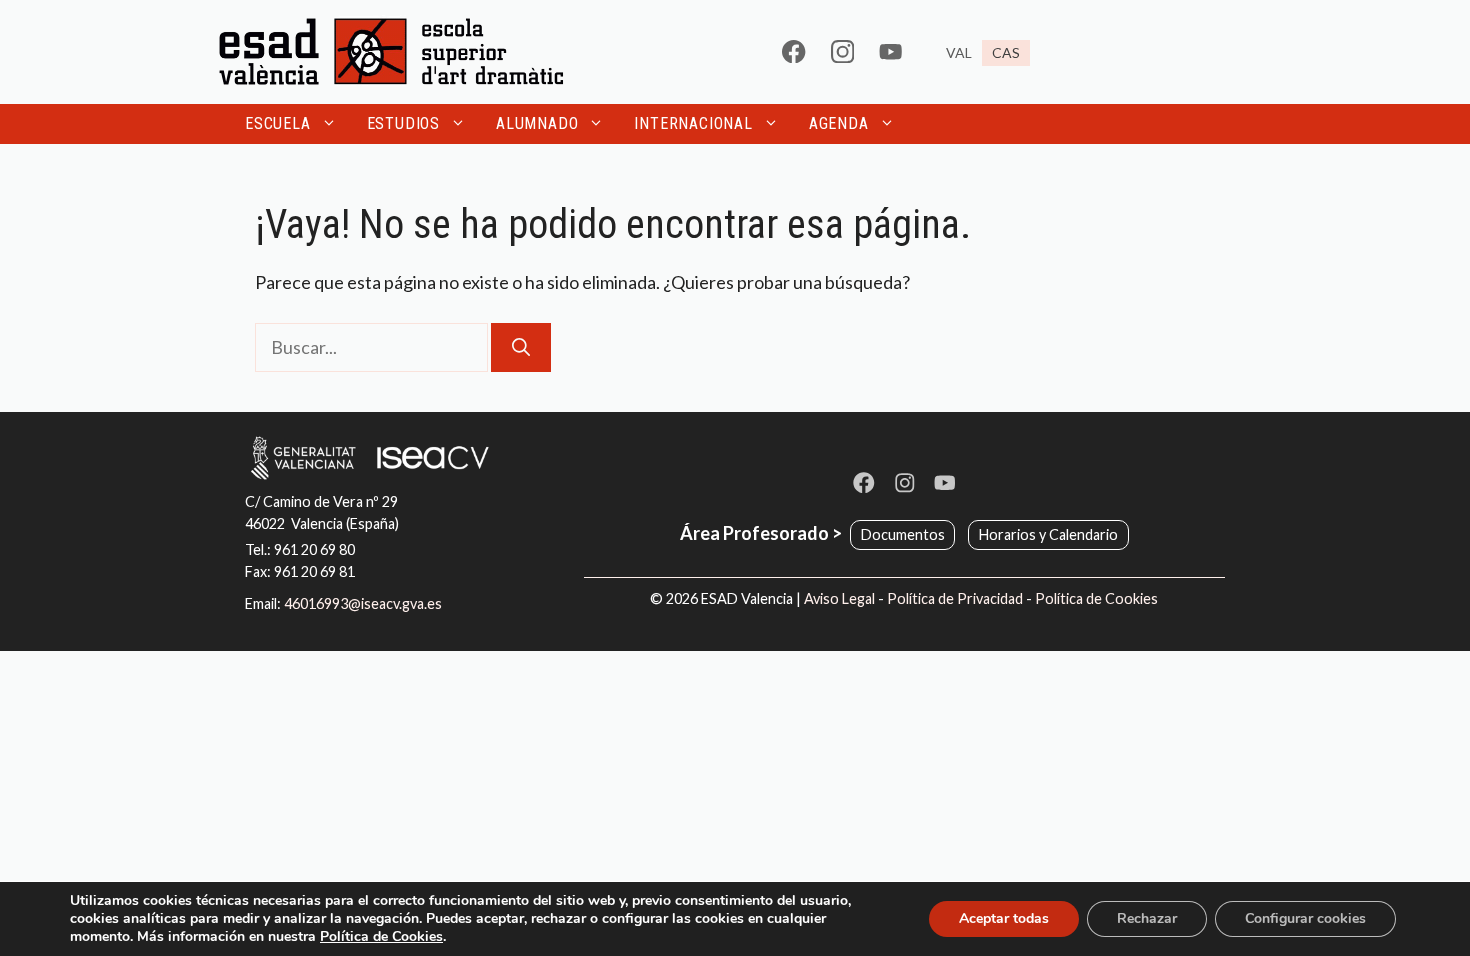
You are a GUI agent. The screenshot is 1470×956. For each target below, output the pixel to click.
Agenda (839, 123)
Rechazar (1147, 918)
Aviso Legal (839, 598)
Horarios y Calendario (1048, 534)
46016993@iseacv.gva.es (363, 603)
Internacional (693, 123)
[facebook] (793, 51)
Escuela (278, 123)
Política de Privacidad (955, 598)
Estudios (403, 123)
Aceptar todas (1004, 918)
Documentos (903, 534)
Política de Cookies (1096, 598)
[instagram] (842, 51)
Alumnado (537, 123)
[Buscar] (521, 347)
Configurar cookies (1305, 918)
